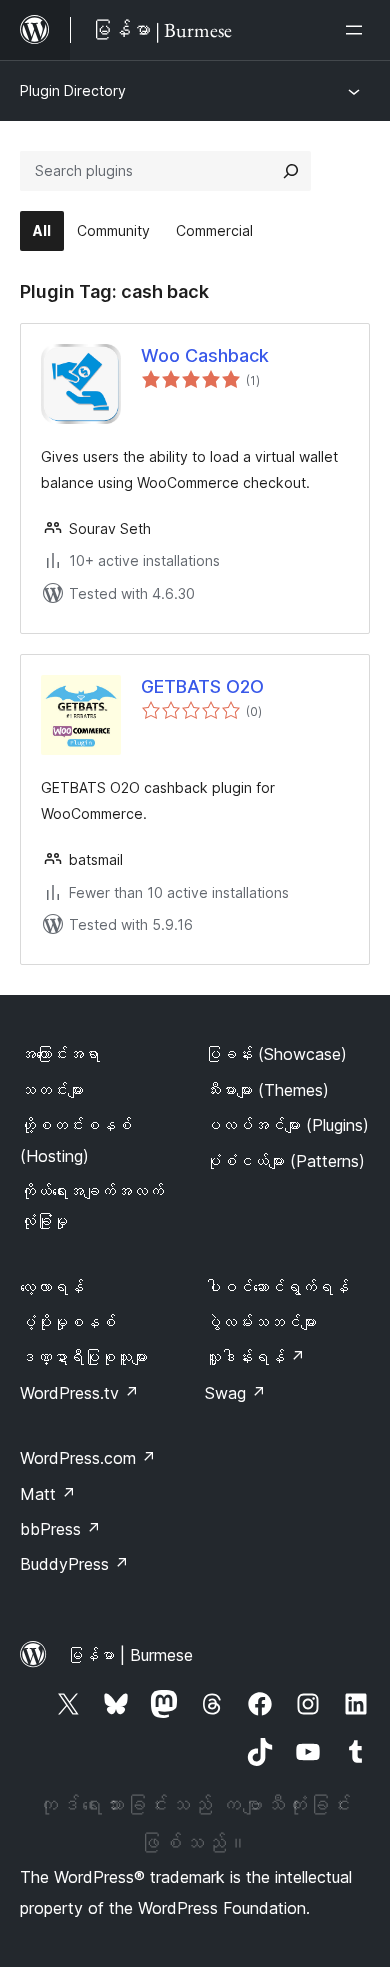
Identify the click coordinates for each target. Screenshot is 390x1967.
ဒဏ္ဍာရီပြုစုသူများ (84, 1357)
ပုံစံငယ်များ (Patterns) (285, 1161)
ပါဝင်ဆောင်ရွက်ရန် (277, 1287)
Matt (48, 1494)
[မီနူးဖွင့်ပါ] (358, 30)
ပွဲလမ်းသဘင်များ (261, 1322)
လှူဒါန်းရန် (255, 1357)
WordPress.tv (79, 1393)
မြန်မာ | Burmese (130, 1655)
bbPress (60, 1529)
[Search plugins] (291, 171)
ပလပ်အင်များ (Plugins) (287, 1125)
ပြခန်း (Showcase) (276, 1054)
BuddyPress (74, 1564)
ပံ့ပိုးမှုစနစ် (68, 1322)
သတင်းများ (52, 1090)
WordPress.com (88, 1458)
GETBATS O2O (202, 686)
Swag (235, 1393)
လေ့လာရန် (52, 1287)
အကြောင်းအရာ (60, 1054)
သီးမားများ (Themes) (267, 1090)
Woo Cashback (205, 355)
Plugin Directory (73, 90)
